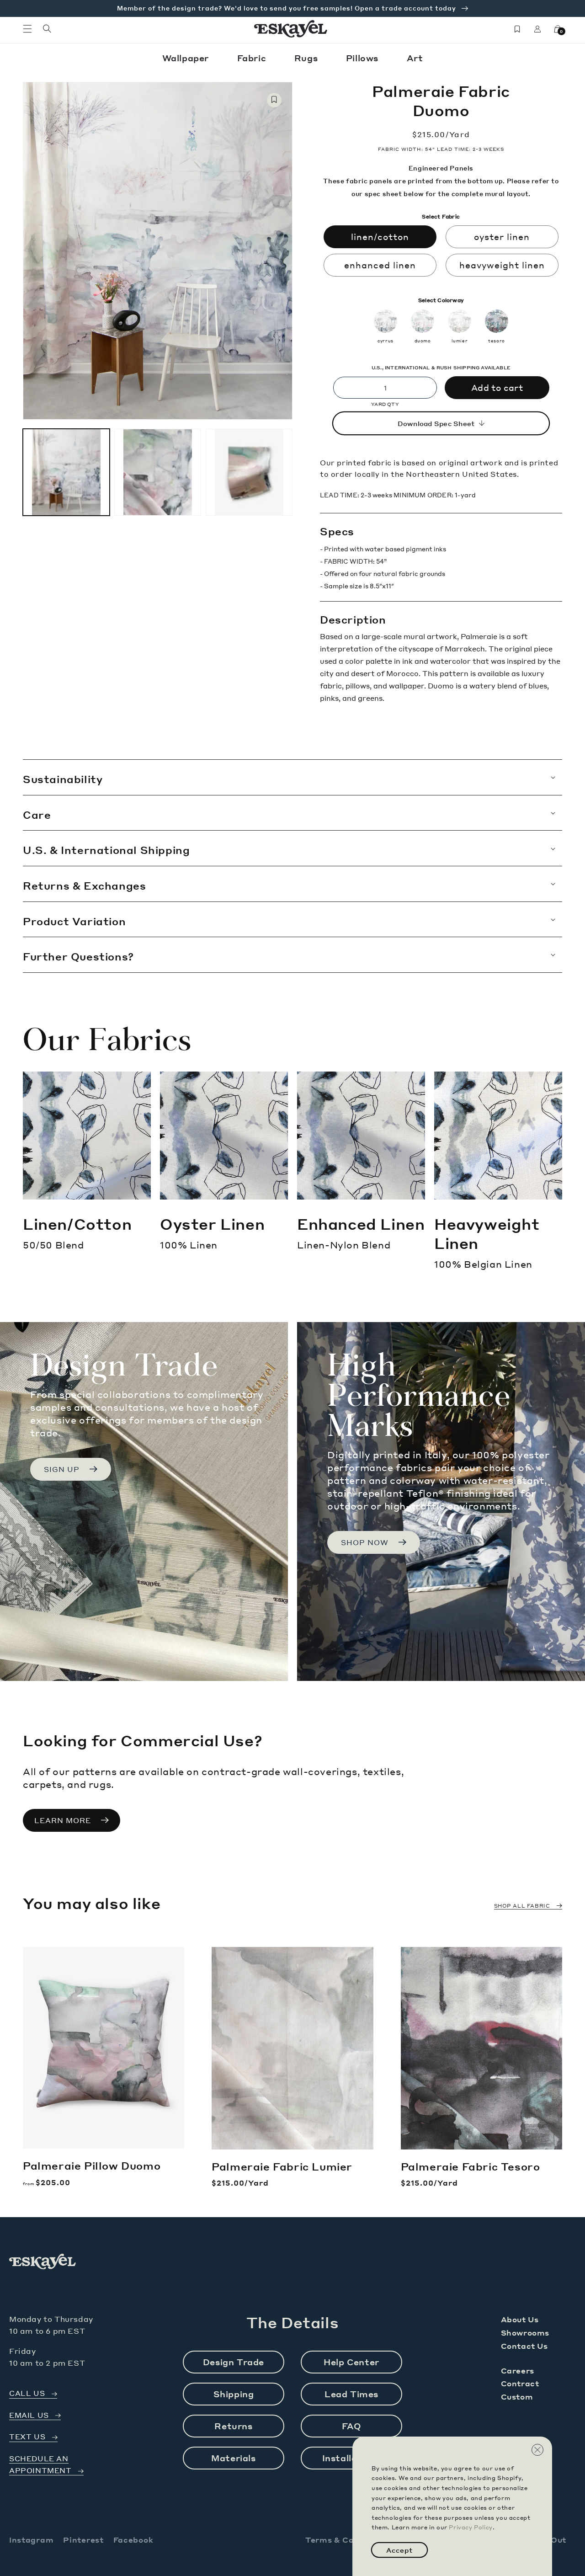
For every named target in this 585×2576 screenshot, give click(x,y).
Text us (27, 2437)
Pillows (364, 58)
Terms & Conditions (347, 2540)
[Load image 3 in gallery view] (249, 472)
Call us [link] (27, 2393)
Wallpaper (187, 58)
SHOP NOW (365, 1542)
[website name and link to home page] (291, 29)
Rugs (307, 58)
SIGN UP (62, 1469)
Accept (399, 2550)
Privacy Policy (471, 2527)
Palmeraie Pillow (92, 2165)
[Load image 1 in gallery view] (66, 472)
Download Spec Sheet (436, 423)
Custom (517, 2397)
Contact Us (524, 2346)
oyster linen (502, 237)
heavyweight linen (502, 265)
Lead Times (351, 2394)
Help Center (351, 2362)
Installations (352, 2458)
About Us (520, 2319)
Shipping (234, 2394)
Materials (233, 2458)
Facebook (133, 2540)
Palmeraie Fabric (282, 2166)
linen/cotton (380, 237)
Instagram (31, 2540)
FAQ (352, 2426)
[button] (27, 29)
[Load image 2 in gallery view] (158, 472)
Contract (520, 2383)
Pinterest (83, 2540)
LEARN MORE (63, 1820)
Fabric (253, 58)
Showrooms (525, 2333)
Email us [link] (29, 2415)
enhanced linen (380, 265)
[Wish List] (517, 29)
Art (415, 58)
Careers (518, 2371)
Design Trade (234, 2362)
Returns (233, 2426)
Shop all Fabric (522, 1906)
